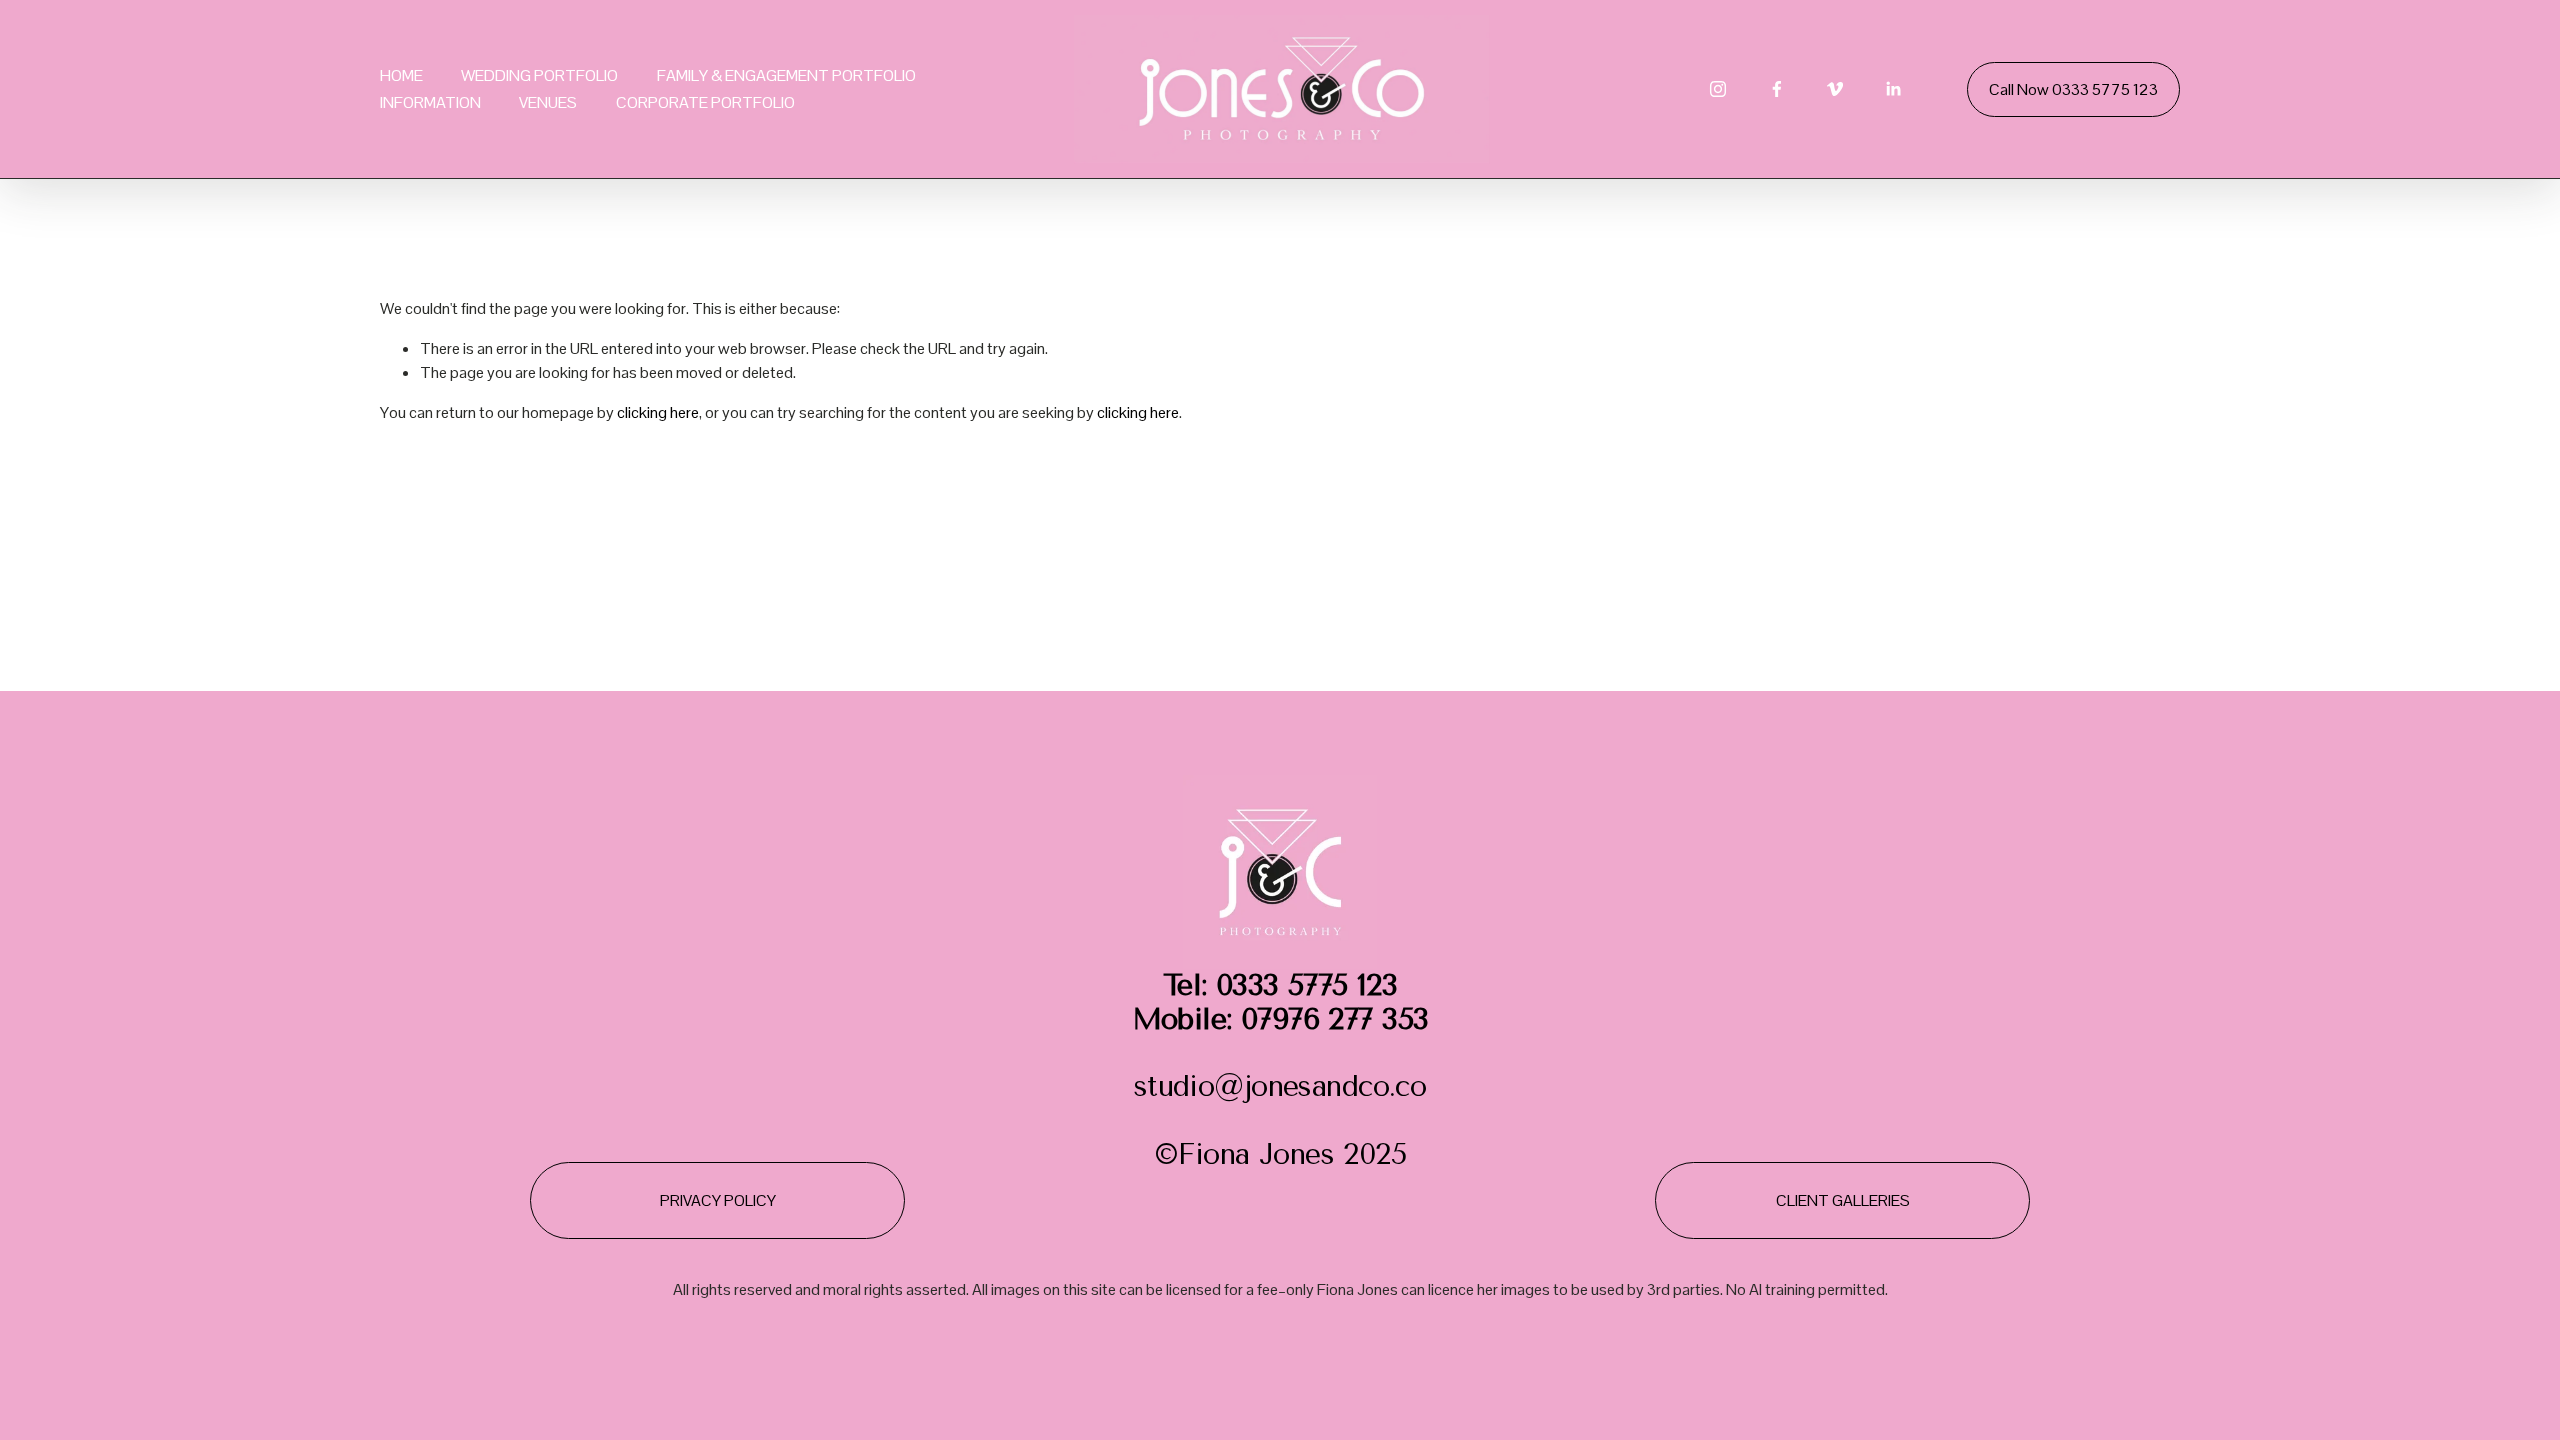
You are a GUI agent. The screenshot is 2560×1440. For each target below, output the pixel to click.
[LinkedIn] (1893, 89)
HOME (401, 75)
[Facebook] (1777, 89)
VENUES (548, 102)
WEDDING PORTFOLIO (539, 75)
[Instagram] (1718, 89)
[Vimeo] (1835, 89)
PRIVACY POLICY (718, 1200)
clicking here (658, 412)
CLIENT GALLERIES (1843, 1200)
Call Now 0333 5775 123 (2073, 89)
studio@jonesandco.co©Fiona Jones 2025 (1280, 1070)
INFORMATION (430, 102)
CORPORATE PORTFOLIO (705, 102)
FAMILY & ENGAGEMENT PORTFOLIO (786, 75)
